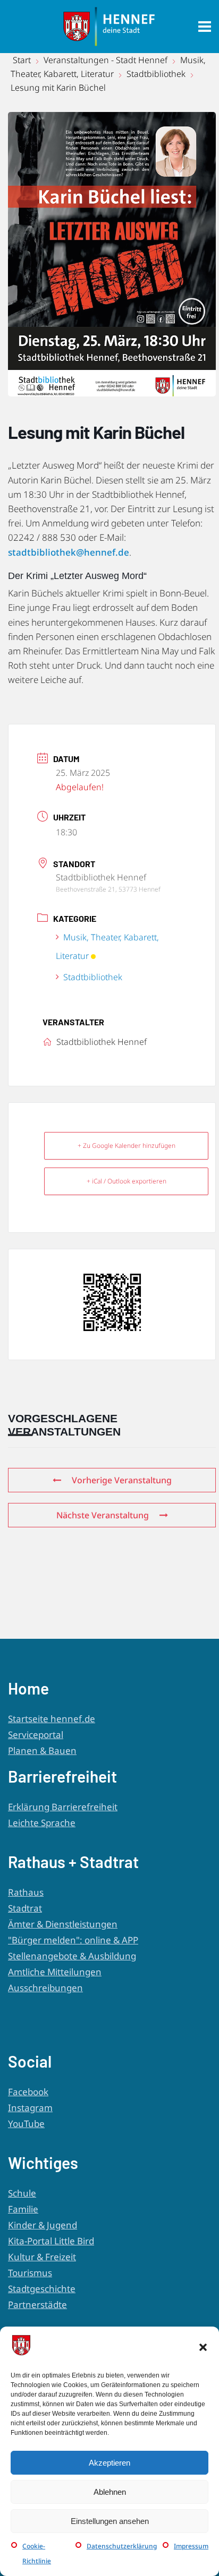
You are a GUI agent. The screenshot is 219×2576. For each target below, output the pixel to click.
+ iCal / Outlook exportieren (127, 1181)
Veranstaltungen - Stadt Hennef (106, 60)
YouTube (26, 2124)
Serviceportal (36, 1735)
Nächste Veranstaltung (103, 1515)
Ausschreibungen (45, 1988)
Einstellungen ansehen (110, 2521)
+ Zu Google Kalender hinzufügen (127, 1146)
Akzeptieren (109, 2463)
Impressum (191, 2546)
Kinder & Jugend (43, 2225)
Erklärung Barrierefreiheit (63, 1807)
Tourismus (30, 2273)
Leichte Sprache (42, 1823)
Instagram (30, 2108)
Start (23, 60)
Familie (23, 2209)
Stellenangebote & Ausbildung (72, 1956)
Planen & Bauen (42, 1751)
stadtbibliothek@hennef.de (69, 552)
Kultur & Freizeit (42, 2257)
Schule (22, 2193)
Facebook (28, 2092)
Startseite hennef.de (52, 1719)
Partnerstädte (37, 2305)
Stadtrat (25, 1908)
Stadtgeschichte (42, 2289)
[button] (203, 2347)
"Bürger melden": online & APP (73, 1940)
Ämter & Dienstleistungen (63, 1924)
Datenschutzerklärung (122, 2546)
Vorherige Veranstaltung (122, 1480)
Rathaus (26, 1892)
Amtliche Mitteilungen (55, 1972)
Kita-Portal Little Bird (51, 2241)
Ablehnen (110, 2492)
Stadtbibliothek (156, 74)
